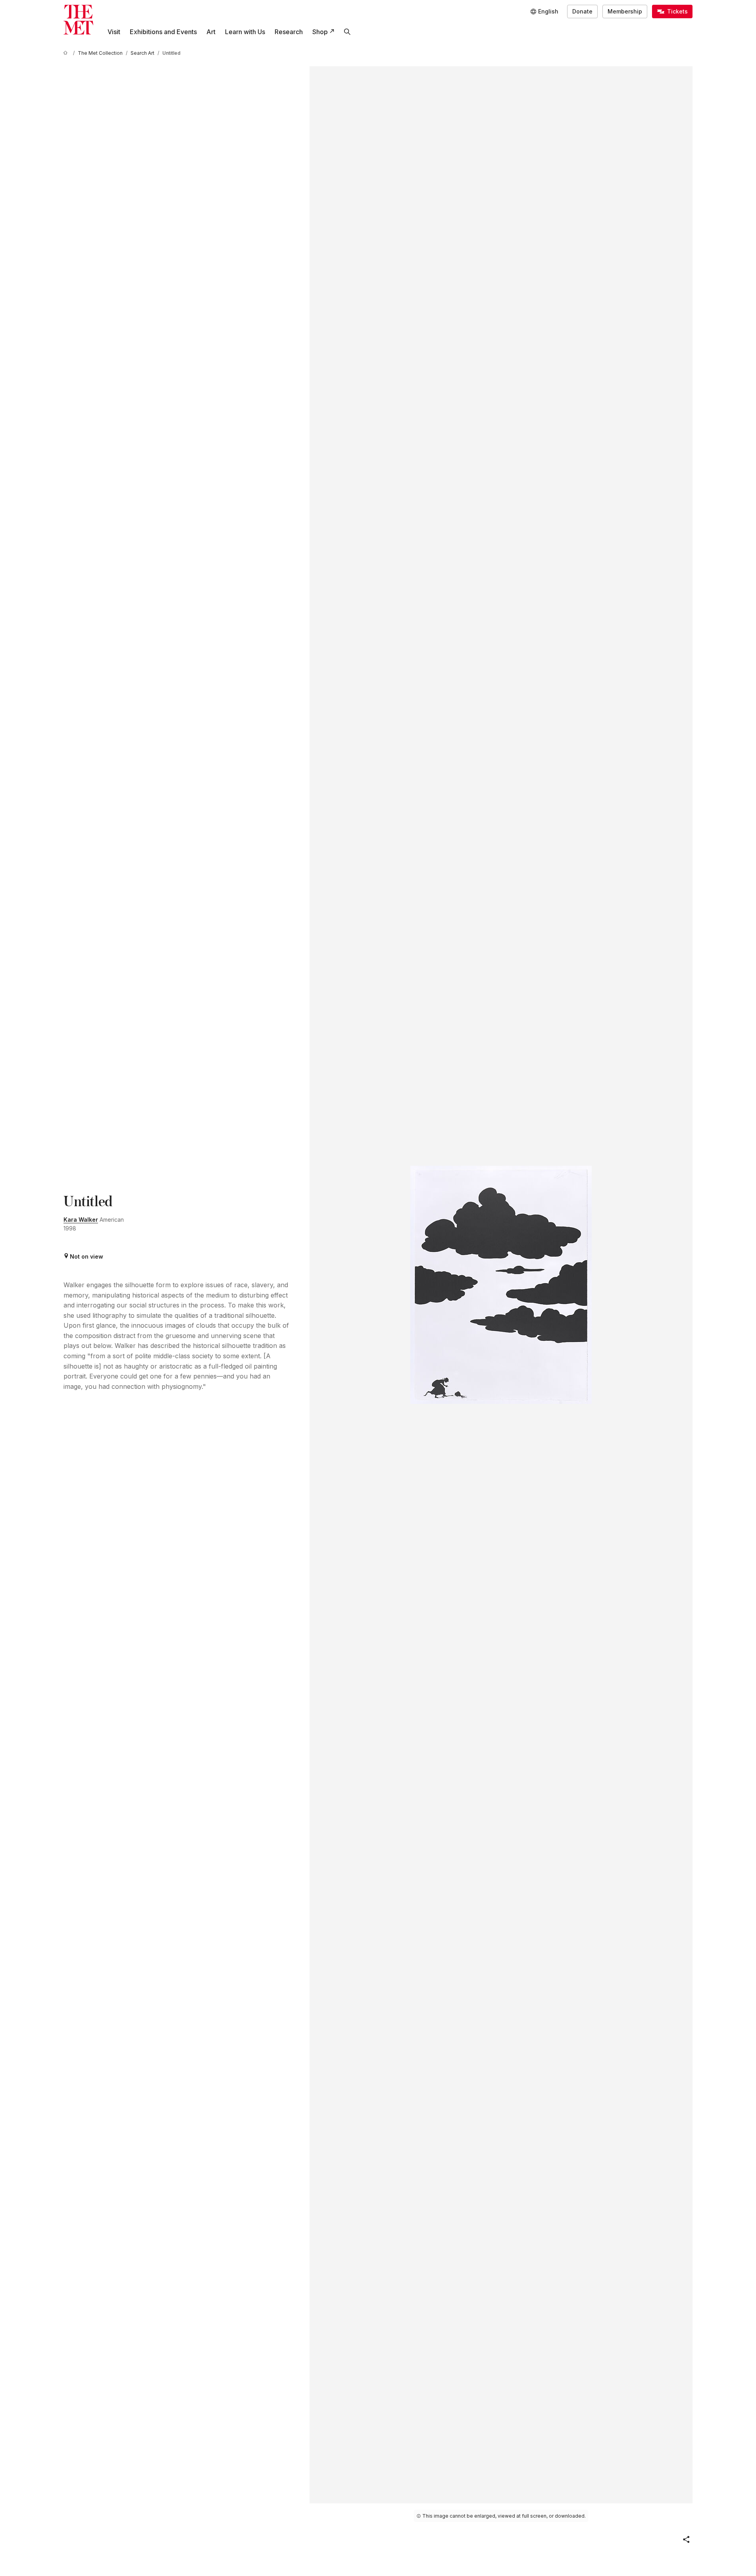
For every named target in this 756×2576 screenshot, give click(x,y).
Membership (625, 11)
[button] (686, 2539)
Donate (582, 11)
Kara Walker (81, 1220)
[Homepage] (78, 20)
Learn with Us (245, 32)
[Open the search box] (347, 32)
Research (289, 32)
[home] (67, 53)
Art (211, 32)
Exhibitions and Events (163, 32)
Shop (320, 32)
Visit (114, 32)
